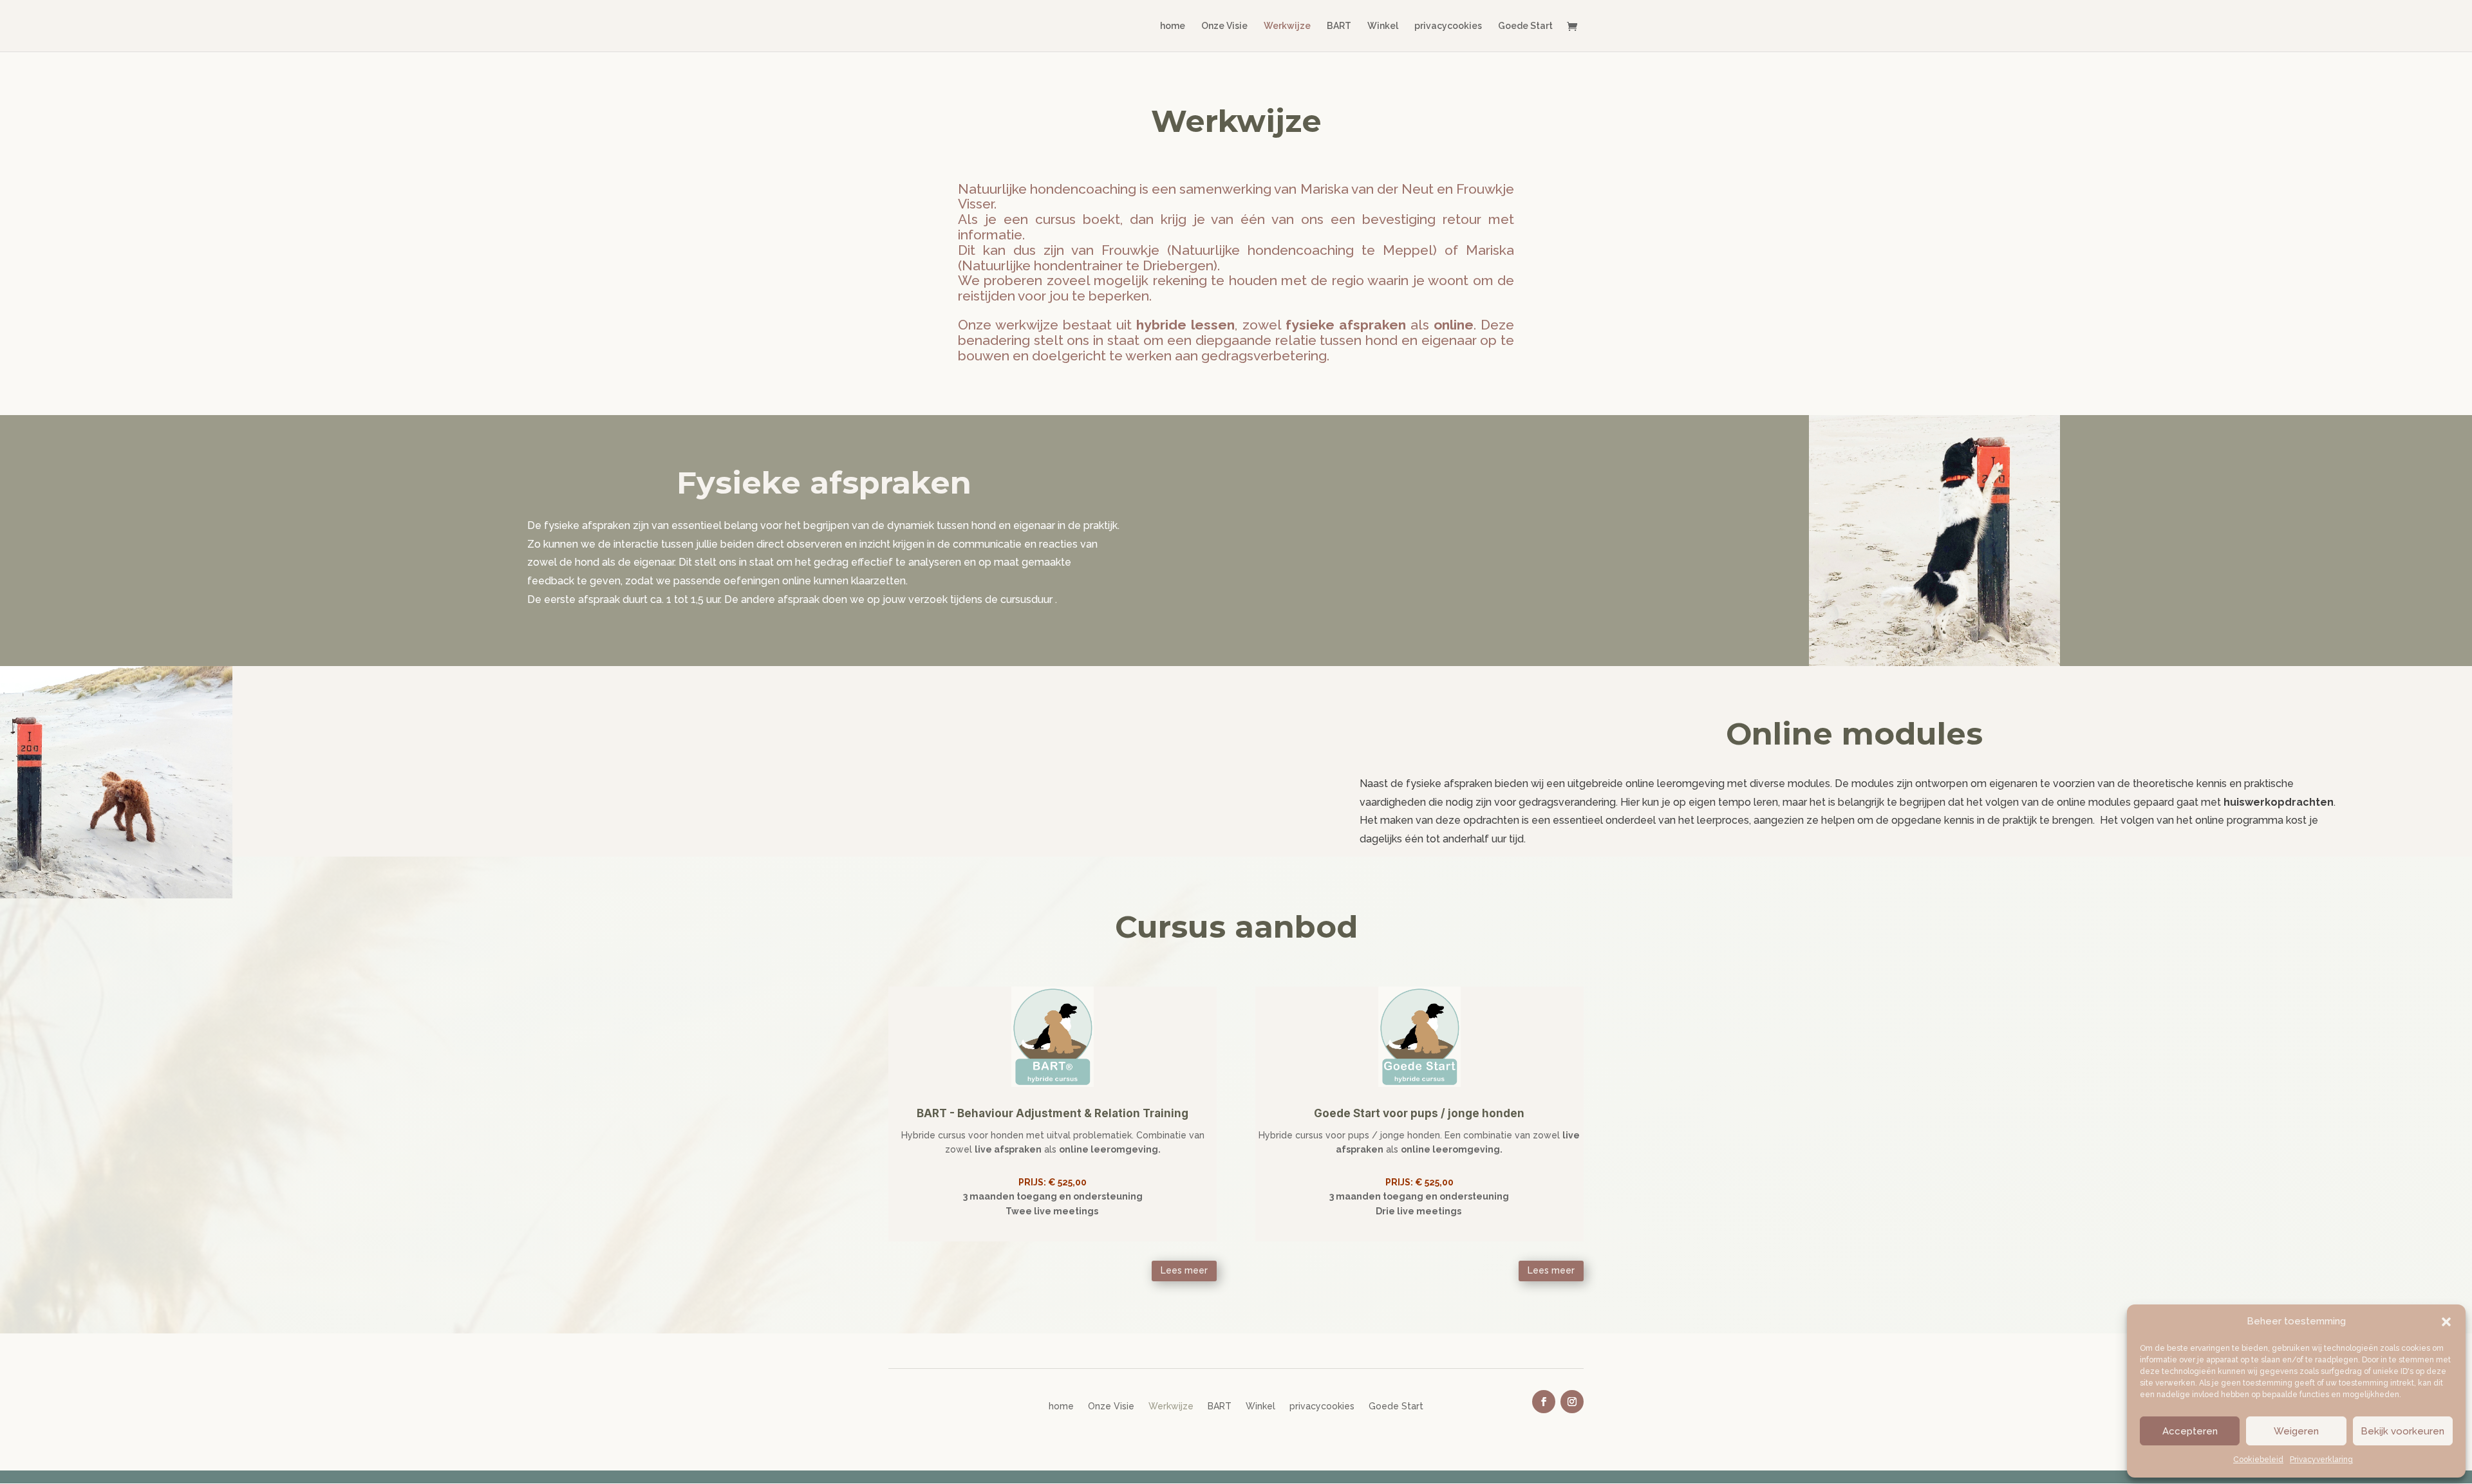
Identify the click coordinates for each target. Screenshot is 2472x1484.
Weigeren (2296, 1431)
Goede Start (1525, 26)
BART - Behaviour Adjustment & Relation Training (1053, 1113)
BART (1339, 26)
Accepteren (2190, 1431)
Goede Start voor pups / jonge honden (1419, 1113)
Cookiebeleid (2258, 1460)
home (1173, 26)
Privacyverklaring (2321, 1460)
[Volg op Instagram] (1572, 1402)
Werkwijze (1287, 26)
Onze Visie (1224, 26)
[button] (2446, 1322)
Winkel (1383, 26)
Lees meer (1184, 1270)
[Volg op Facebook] (1544, 1402)
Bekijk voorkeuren (2402, 1431)
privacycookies (1448, 26)
